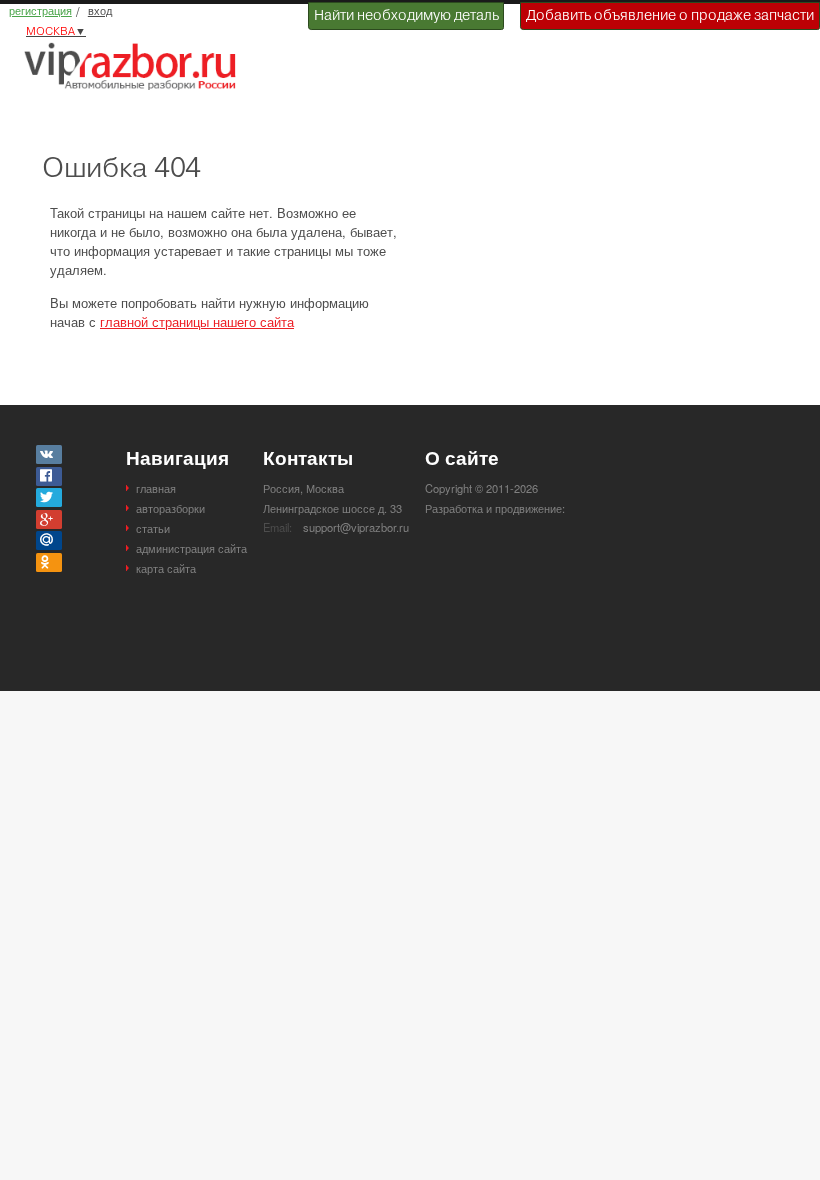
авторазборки (170, 508)
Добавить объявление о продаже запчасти (670, 15)
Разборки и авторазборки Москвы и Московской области (136, 66)
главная (156, 488)
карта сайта (166, 568)
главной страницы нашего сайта (197, 321)
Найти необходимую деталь (406, 15)
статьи (153, 528)
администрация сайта (191, 548)
